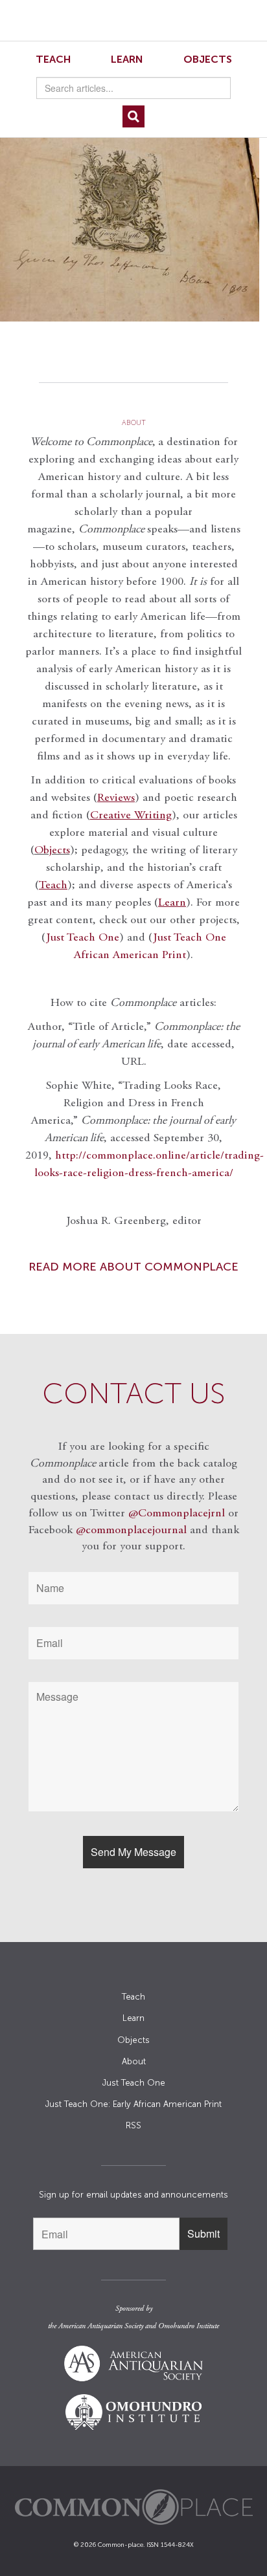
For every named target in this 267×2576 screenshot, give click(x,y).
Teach (53, 59)
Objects (208, 59)
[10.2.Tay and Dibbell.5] (133, 224)
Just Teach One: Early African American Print (133, 2104)
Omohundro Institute (189, 2326)
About (134, 2061)
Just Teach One (83, 938)
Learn (127, 59)
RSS (133, 2125)
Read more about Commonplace (133, 1267)
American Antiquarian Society (101, 2326)
